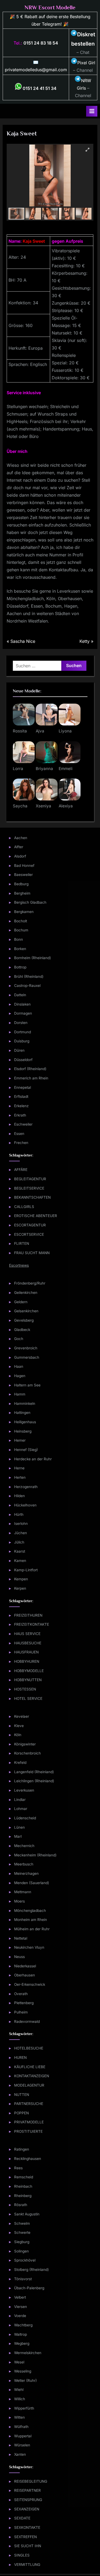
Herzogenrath (26, 1487)
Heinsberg (23, 1431)
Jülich (19, 1542)
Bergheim (22, 893)
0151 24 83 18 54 (41, 43)
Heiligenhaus (25, 1422)
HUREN (20, 2057)
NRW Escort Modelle (50, 7)
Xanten (20, 2454)
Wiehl (19, 2390)
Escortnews (19, 1265)
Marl (18, 1836)
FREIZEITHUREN (28, 1615)
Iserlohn (21, 1524)
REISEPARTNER (27, 2490)
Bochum (21, 930)
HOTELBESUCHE (29, 2048)
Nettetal (21, 1938)
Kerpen (20, 1588)
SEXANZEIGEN (27, 2509)
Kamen (20, 1561)
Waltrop (21, 2334)
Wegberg (22, 2343)
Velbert (20, 2297)
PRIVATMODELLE (29, 2122)
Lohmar (21, 1809)
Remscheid (24, 2177)
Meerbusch (24, 1864)
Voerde (20, 2316)
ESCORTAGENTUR (30, 1225)
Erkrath (20, 1115)
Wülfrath (21, 2427)
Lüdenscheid (25, 1818)
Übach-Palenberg (29, 2288)
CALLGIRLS (24, 1207)
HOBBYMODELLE (29, 1671)
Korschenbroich (27, 1753)
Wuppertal (23, 2436)
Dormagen (23, 1013)
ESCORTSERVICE (29, 1234)
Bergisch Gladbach (30, 902)
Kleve (19, 1726)
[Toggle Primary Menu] (92, 111)
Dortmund (23, 1032)
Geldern (21, 1302)
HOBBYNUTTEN (28, 1680)
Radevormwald (27, 2021)
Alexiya (66, 806)
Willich (20, 2399)
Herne (19, 1468)
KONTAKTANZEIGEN (32, 2076)
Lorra (18, 769)
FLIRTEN (22, 1243)
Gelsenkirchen (26, 1311)
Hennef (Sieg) (26, 1450)
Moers (19, 1901)
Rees (18, 2168)
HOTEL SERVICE (28, 1698)
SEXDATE (22, 2518)
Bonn (19, 939)
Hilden (19, 1496)
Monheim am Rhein (31, 1920)
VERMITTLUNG (27, 2565)
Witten (19, 2417)
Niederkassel (25, 1966)
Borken (20, 949)
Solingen (21, 2251)
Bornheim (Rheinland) (33, 958)
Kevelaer (22, 1716)
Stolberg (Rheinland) (31, 2270)
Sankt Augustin (27, 2214)
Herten (20, 1477)
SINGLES (22, 2555)
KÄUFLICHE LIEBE (30, 2067)
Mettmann (23, 1892)
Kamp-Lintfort (26, 1570)
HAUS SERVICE (27, 1634)
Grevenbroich (26, 1348)
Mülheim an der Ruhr (32, 1929)
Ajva (40, 731)
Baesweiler (23, 875)
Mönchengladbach (30, 1911)
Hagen (20, 1376)
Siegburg (22, 2242)
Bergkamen (24, 912)
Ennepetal (23, 1087)
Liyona (65, 731)
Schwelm (22, 2223)
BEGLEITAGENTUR (30, 1179)
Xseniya (43, 806)
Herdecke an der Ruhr (33, 1459)
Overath (21, 1994)
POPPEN (21, 2113)
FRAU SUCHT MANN (32, 1253)
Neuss (19, 1957)
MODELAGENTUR (29, 2085)
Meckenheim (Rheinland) (35, 1855)
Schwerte (22, 2232)
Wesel (19, 2362)
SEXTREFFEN (25, 2537)
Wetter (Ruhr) (25, 2380)
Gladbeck (22, 1330)
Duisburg (22, 1041)
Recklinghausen (28, 2159)
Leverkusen (24, 1790)
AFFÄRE (21, 1170)
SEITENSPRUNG (28, 2500)
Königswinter (25, 1744)
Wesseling (23, 2371)
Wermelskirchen (28, 2353)
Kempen (21, 1579)
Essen (19, 1134)
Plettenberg (24, 2003)
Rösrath (21, 2205)
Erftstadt (21, 1096)
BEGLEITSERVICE (29, 1188)
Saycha (20, 806)
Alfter (19, 847)
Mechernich (24, 1846)
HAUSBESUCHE (28, 1643)
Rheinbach (23, 2186)
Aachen (21, 838)
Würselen (22, 2445)
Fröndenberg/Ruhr (30, 1283)
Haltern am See (27, 1385)
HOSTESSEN (25, 1689)
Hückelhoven (25, 1505)
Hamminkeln (25, 1403)
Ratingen (22, 2149)
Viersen (21, 2307)
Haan (19, 1366)
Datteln (20, 995)
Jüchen (21, 1533)
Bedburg (21, 884)
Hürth (19, 1514)
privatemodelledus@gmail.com (36, 70)
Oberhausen (25, 1975)
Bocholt (21, 921)
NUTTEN (22, 2095)
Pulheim (21, 2012)
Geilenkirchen (26, 1293)
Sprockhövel (25, 2260)
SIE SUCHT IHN (28, 2546)
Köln (18, 1735)
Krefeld (20, 1762)
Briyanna (44, 769)
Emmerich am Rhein (31, 1078)
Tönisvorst (23, 2279)
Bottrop (20, 967)
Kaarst (20, 1551)
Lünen (19, 1827)
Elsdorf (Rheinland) (30, 1069)
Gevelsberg (24, 1320)
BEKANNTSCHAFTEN (32, 1197)
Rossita (20, 731)
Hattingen (22, 1413)
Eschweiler (23, 1124)
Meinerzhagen (26, 1873)
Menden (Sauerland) (32, 1883)
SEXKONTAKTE (27, 2527)
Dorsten (21, 1023)
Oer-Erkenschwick (30, 1984)
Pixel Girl (86, 63)
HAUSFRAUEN (26, 1652)
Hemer (20, 1440)
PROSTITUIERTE (28, 2131)
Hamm (20, 1394)
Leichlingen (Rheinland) (34, 1781)
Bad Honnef (24, 866)
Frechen (21, 1143)
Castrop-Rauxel (27, 986)
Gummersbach (27, 1357)
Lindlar (20, 1800)
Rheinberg (23, 2196)
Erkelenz (21, 1106)
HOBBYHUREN (27, 1661)
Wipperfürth (24, 2408)
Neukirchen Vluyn (29, 1947)
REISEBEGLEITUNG (31, 2481)
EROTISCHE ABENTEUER (36, 1216)
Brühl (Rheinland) (29, 976)
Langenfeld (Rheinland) (34, 1772)
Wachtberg (23, 2325)
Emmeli (66, 769)
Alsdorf (20, 856)
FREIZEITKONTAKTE (32, 1624)
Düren (19, 1050)
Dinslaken (22, 1004)
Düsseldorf (23, 1060)
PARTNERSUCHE (29, 2104)
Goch (19, 1339)
